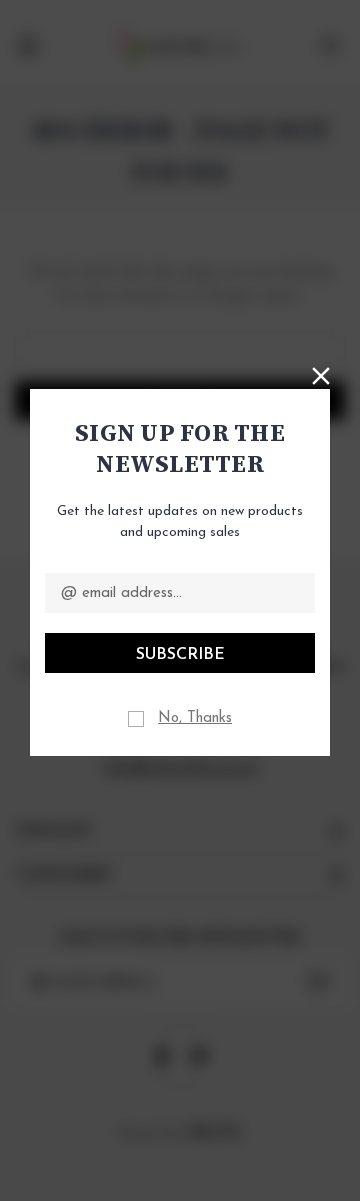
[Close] (321, 374)
